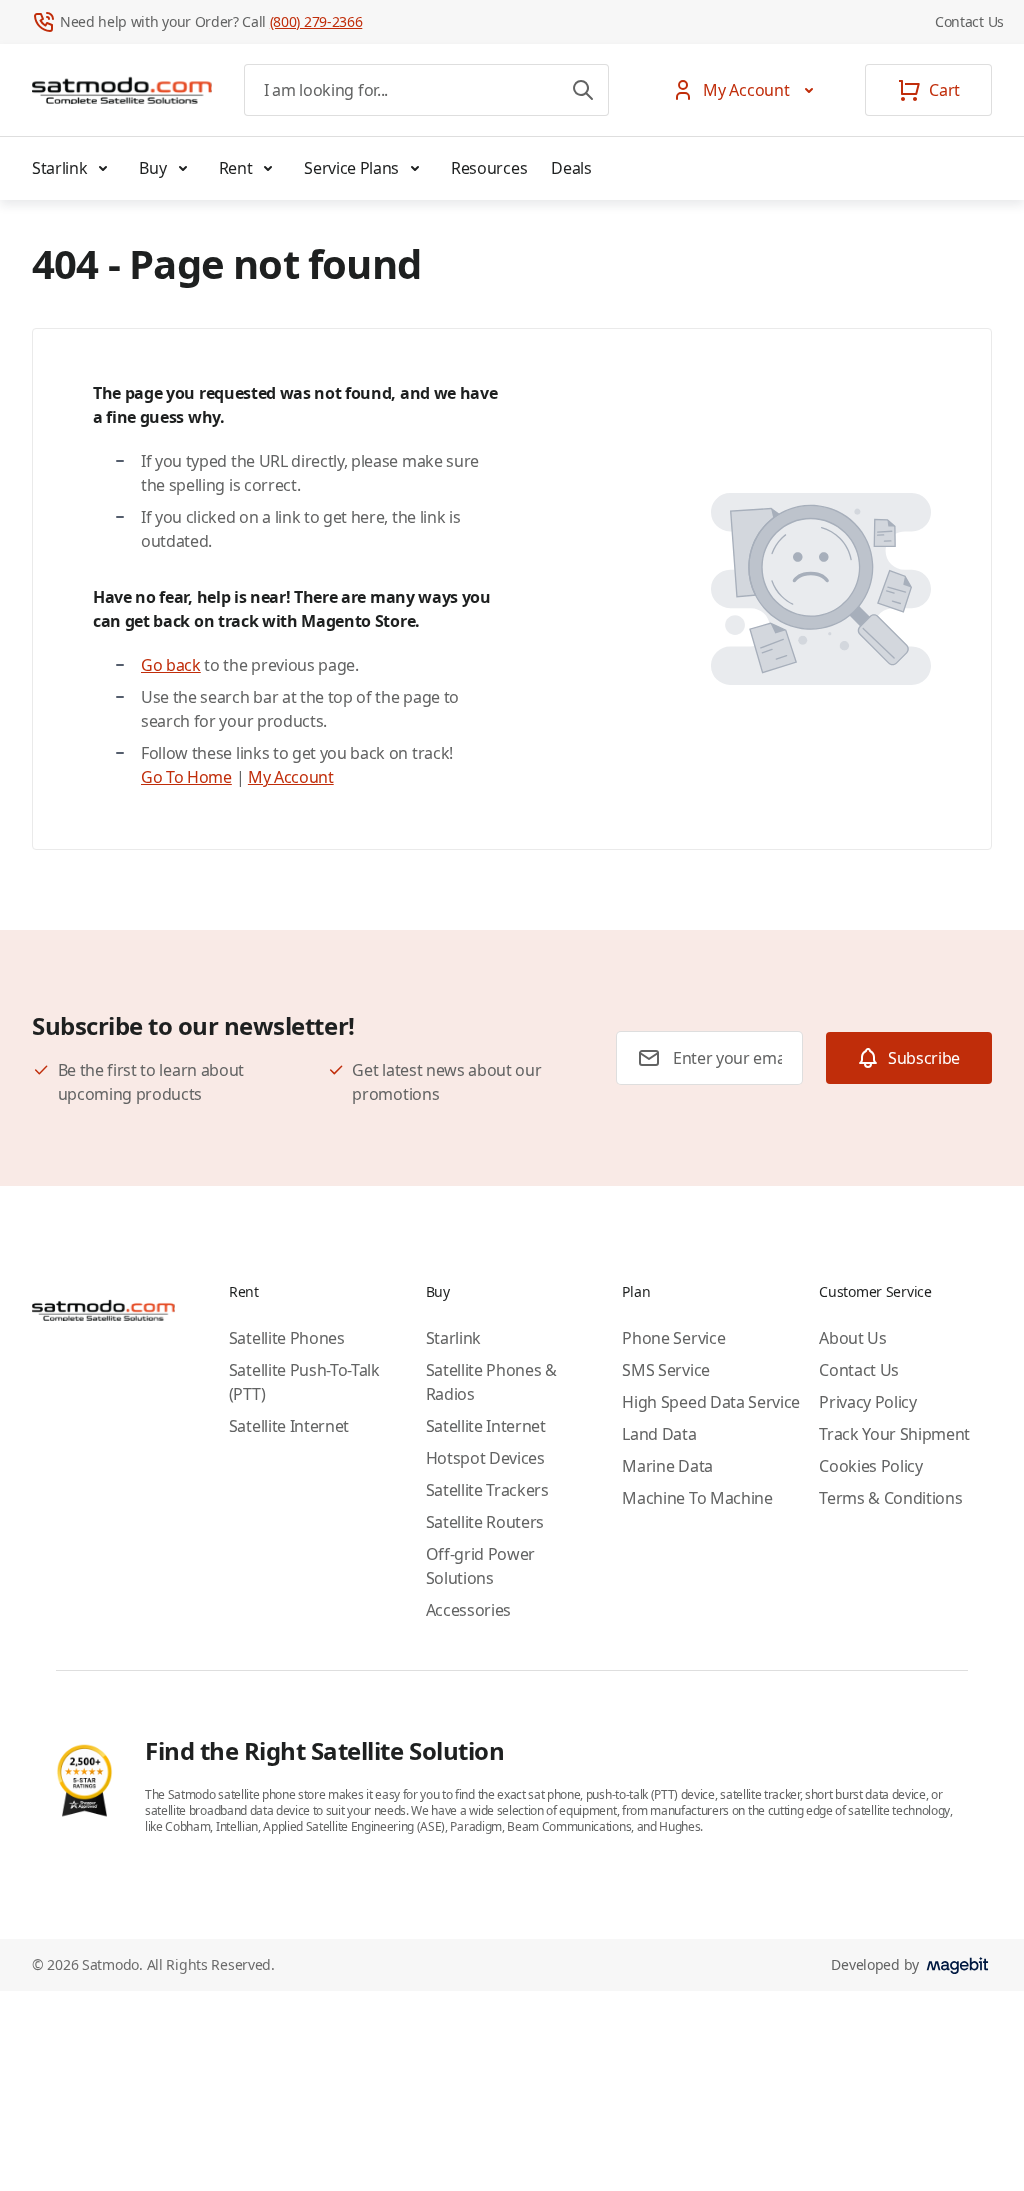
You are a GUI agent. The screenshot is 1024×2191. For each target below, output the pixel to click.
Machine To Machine (697, 1498)
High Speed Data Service (711, 1402)
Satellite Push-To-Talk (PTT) (304, 1382)
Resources (489, 168)
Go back (171, 665)
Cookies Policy (871, 1466)
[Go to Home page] (122, 90)
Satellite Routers (485, 1522)
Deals (571, 168)
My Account (291, 777)
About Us (852, 1338)
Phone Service (673, 1338)
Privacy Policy (868, 1402)
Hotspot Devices (485, 1458)
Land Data (659, 1434)
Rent (236, 168)
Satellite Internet (289, 1426)
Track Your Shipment (894, 1434)
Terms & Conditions (890, 1498)
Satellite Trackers (487, 1490)
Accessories (468, 1610)
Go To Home (186, 777)
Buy (152, 168)
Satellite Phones (287, 1338)
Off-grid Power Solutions (481, 1566)
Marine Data (667, 1466)
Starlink (59, 168)
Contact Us (969, 21)
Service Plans (351, 168)
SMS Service (665, 1370)
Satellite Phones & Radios (491, 1382)
